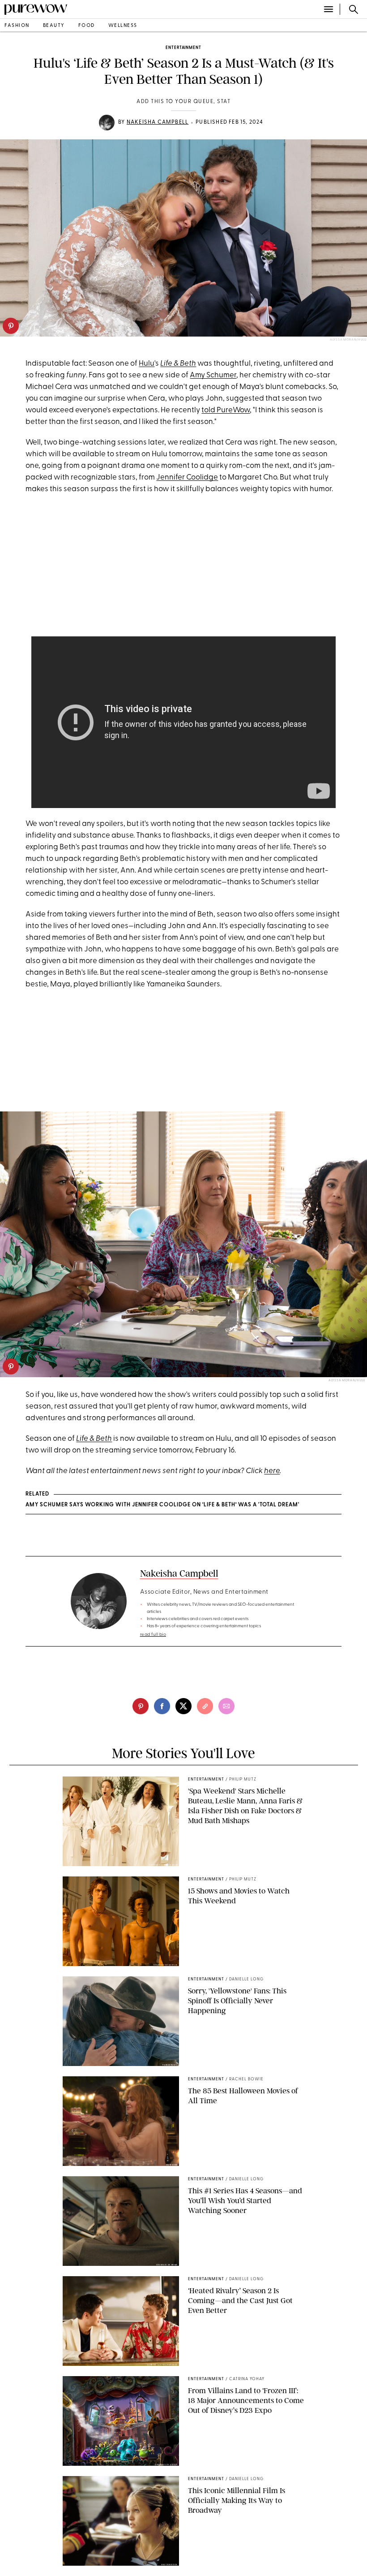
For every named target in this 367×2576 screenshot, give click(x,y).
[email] (226, 1706)
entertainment (183, 48)
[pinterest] (11, 326)
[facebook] (162, 1706)
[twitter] (183, 1706)
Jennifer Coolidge (187, 478)
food (87, 26)
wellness (123, 26)
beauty (54, 26)
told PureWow (226, 410)
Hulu (147, 364)
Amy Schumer (213, 375)
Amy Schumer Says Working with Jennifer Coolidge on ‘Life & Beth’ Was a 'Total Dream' (162, 1505)
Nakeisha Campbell (158, 122)
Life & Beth (178, 364)
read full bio (153, 1635)
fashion (17, 26)
